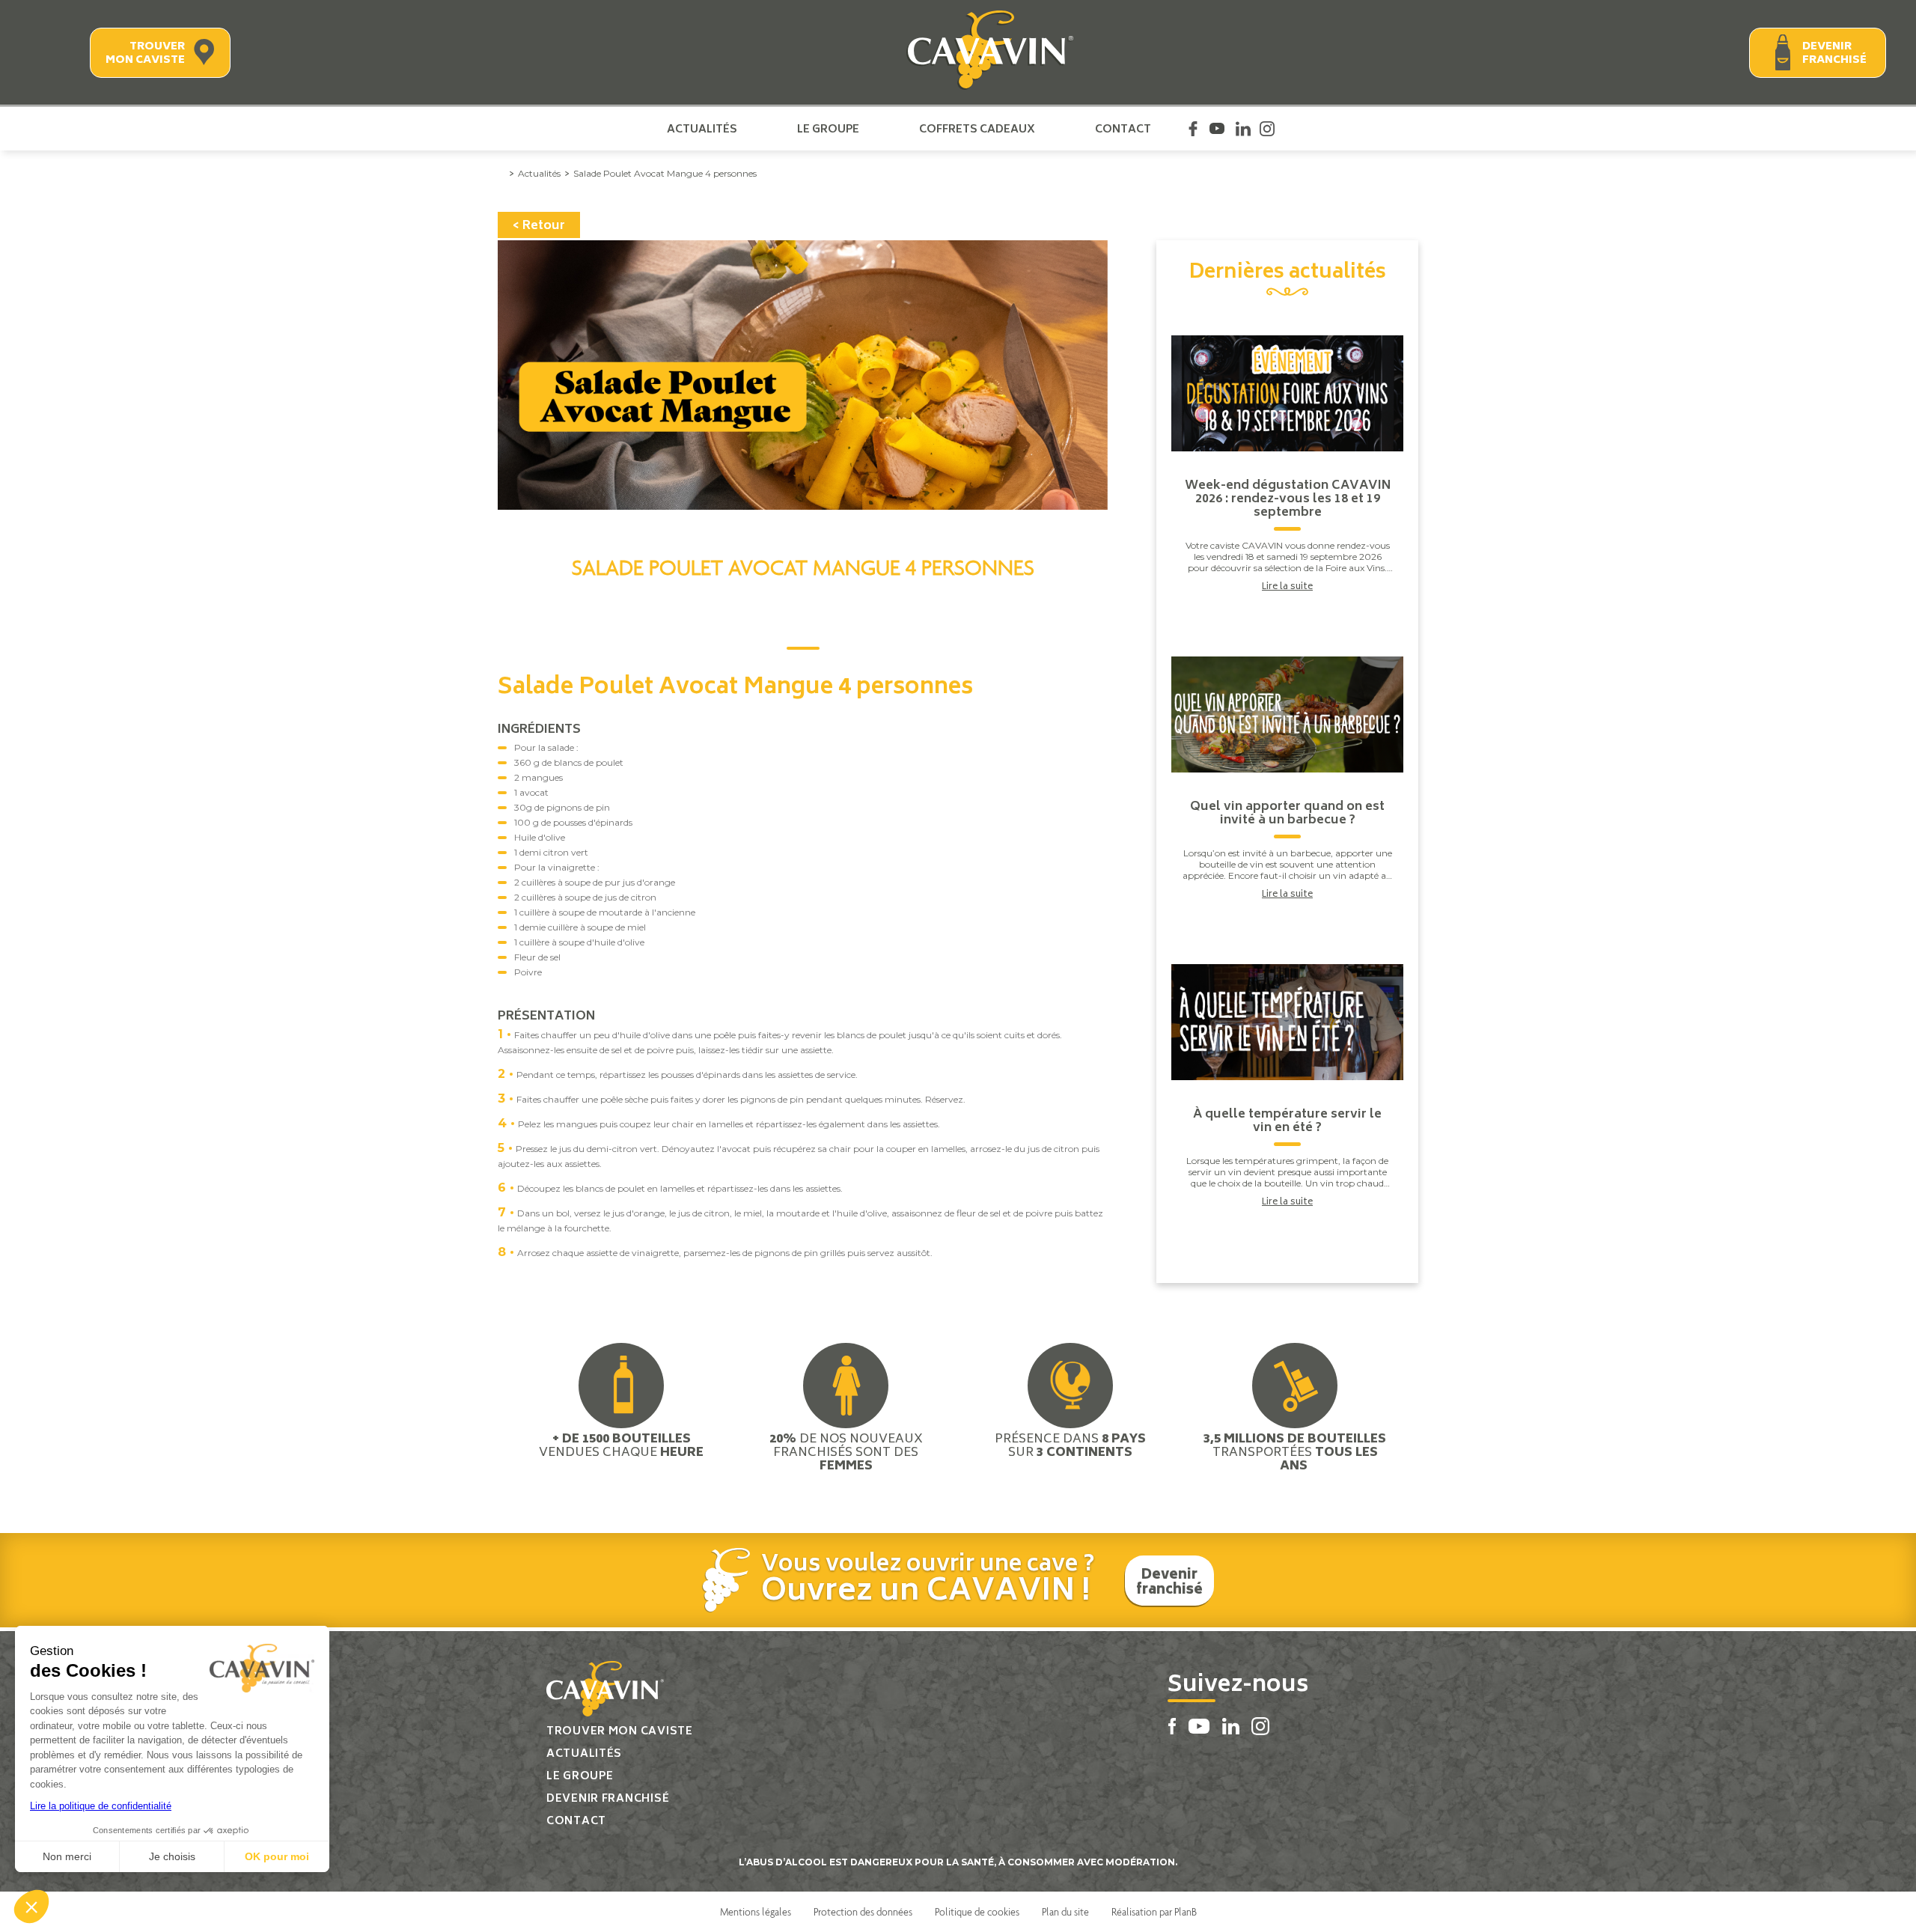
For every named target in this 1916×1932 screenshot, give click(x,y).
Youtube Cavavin (1217, 129)
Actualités (702, 129)
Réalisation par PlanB (1154, 1912)
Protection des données (863, 1912)
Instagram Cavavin (1267, 129)
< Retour (539, 226)
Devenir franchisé (1834, 54)
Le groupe (828, 129)
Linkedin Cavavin (1243, 129)
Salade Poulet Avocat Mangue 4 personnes (665, 173)
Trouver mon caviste (145, 54)
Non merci (67, 1856)
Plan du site (1065, 1912)
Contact (1123, 129)
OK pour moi (277, 1856)
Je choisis (172, 1856)
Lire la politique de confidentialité (101, 1806)
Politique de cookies (977, 1912)
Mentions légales (756, 1912)
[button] (31, 1907)
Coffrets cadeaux (977, 129)
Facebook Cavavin (1193, 129)
